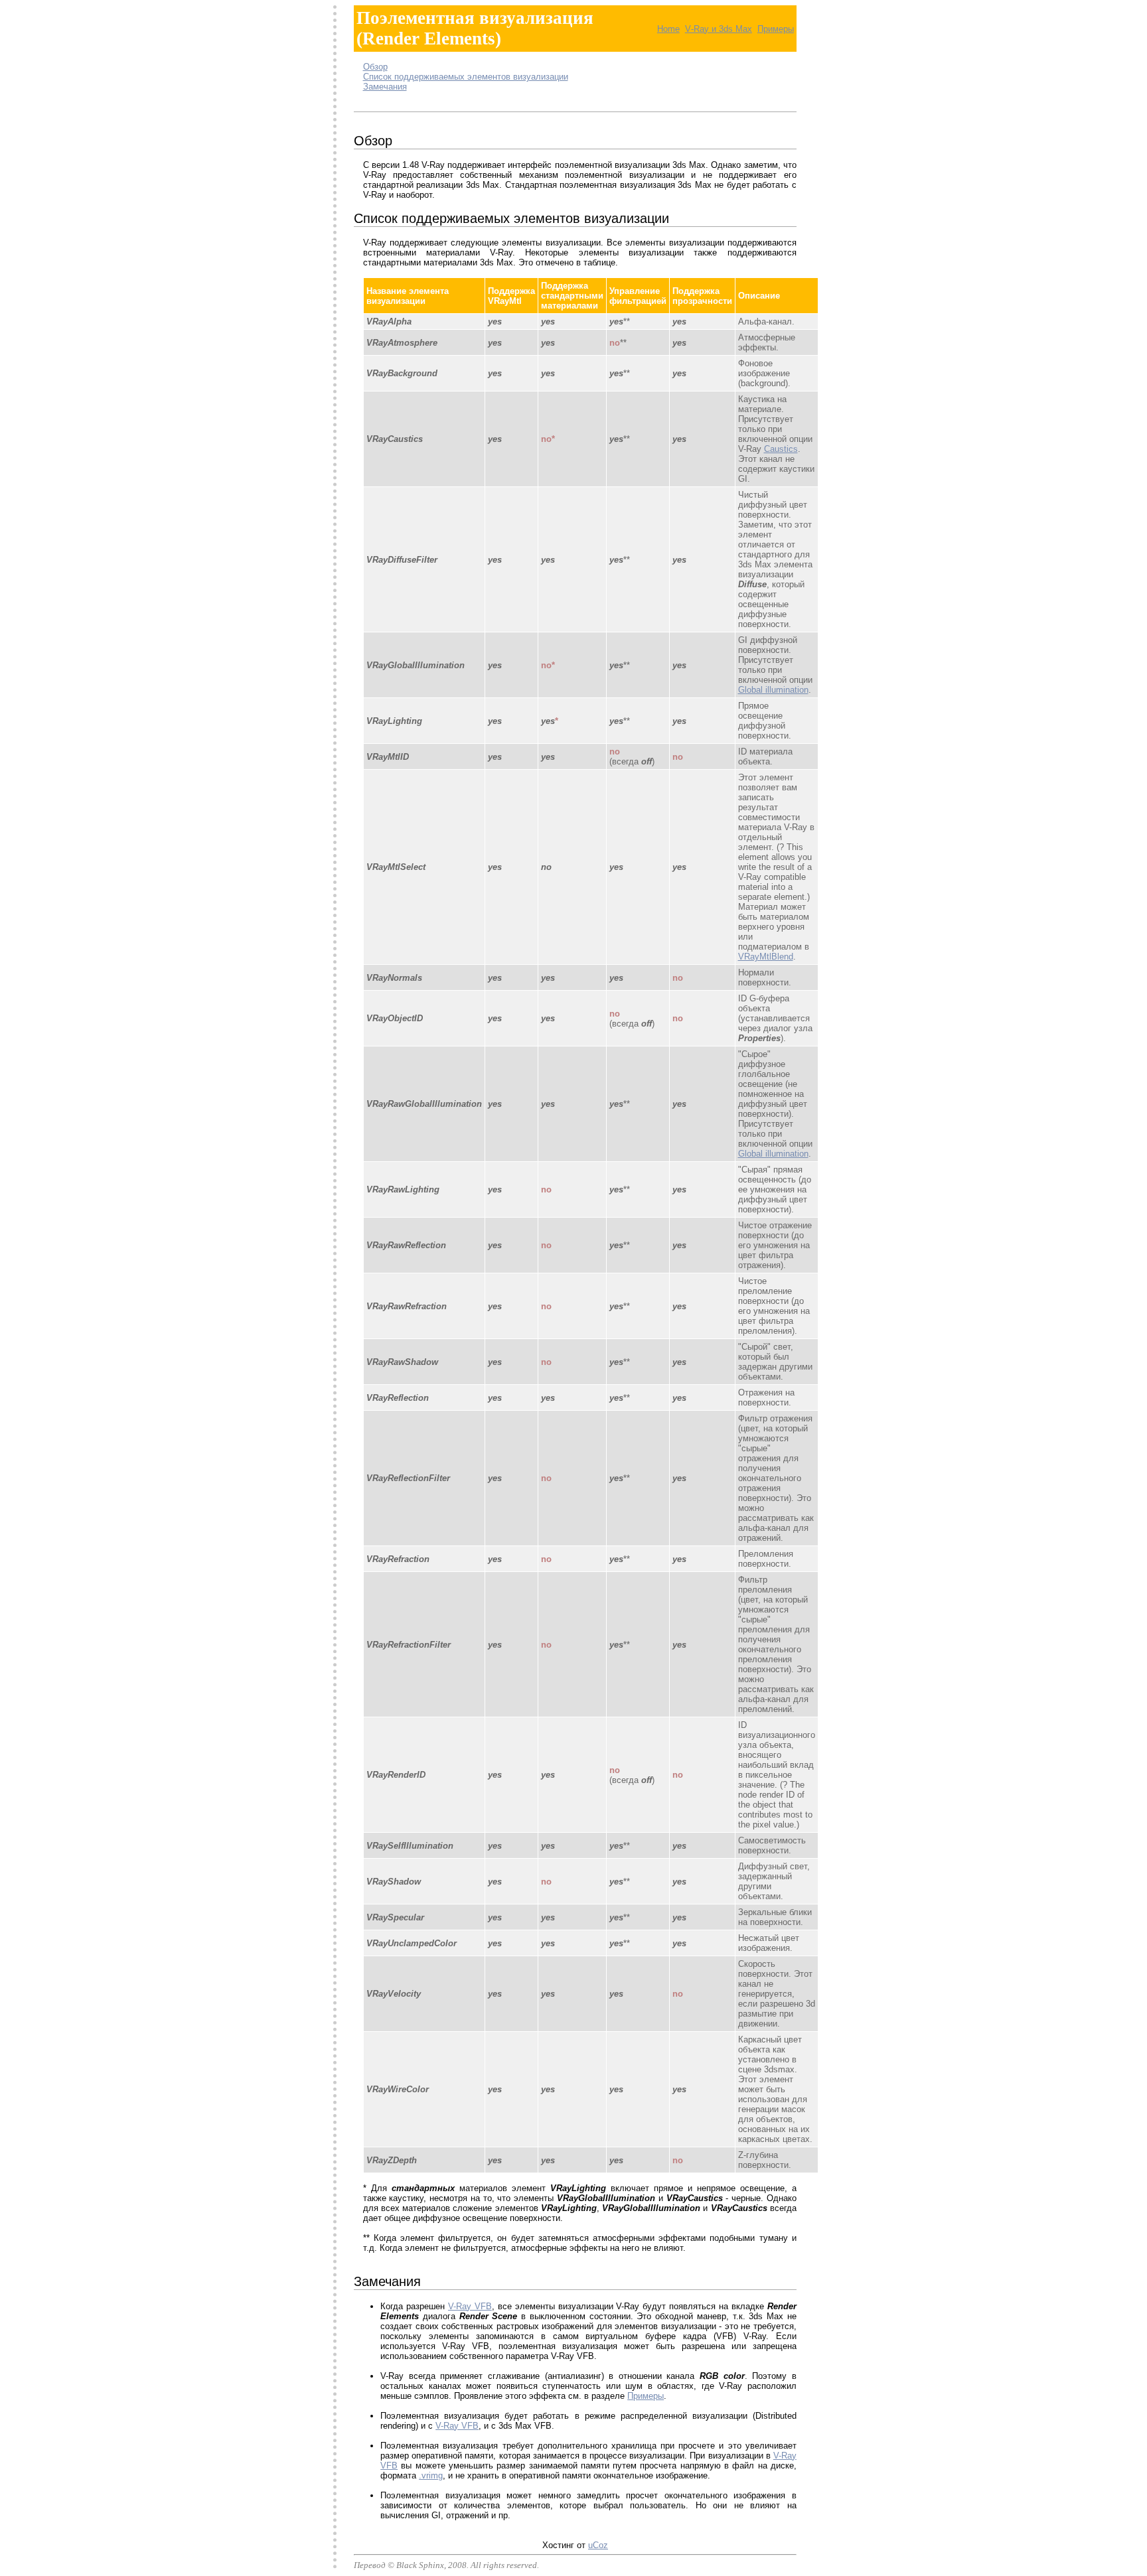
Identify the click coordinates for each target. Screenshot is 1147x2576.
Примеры (776, 29)
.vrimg (431, 2475)
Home (668, 29)
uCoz (598, 2545)
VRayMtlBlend (766, 957)
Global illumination (773, 690)
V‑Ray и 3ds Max (719, 29)
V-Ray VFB (470, 2306)
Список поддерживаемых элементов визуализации (466, 77)
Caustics (781, 449)
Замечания (385, 87)
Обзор (375, 67)
